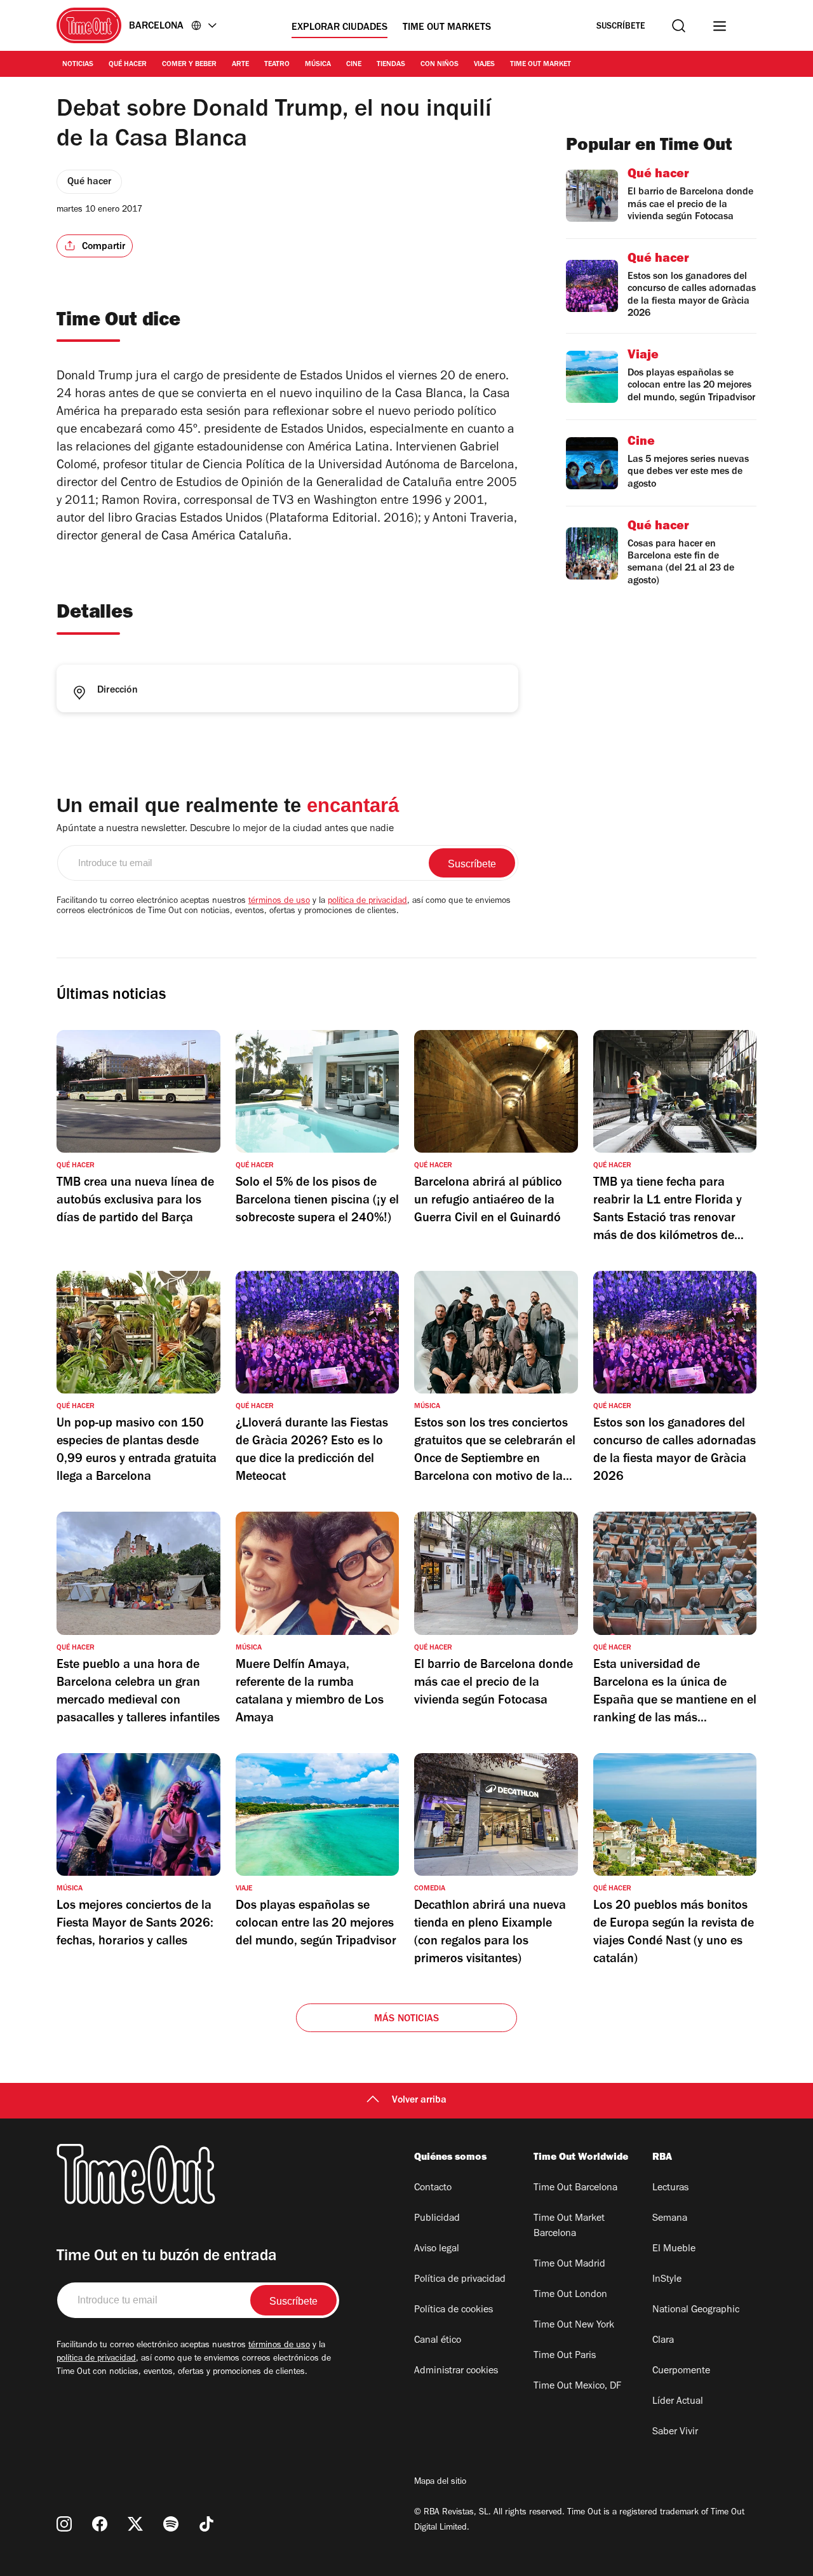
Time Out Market (541, 65)
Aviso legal (437, 2249)
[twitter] (135, 2524)
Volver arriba (419, 2101)
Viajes (484, 65)
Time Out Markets (447, 28)
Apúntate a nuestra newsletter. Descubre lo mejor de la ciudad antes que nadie (225, 829)
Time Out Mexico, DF (577, 2387)
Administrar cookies (456, 2371)
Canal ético (438, 2341)
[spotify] (171, 2524)
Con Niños (440, 65)
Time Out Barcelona (575, 2188)
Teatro (277, 65)
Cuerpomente (681, 2371)
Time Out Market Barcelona (569, 2227)
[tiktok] (206, 2524)
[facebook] (100, 2524)
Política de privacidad (460, 2280)
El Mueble (674, 2249)
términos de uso (279, 902)
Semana (670, 2219)
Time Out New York (574, 2326)
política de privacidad (367, 902)
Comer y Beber (189, 65)
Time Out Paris (565, 2356)
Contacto (433, 2188)
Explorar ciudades (339, 28)
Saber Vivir (675, 2432)
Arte (240, 65)
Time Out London (570, 2295)
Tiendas (391, 65)
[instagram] (64, 2524)
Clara (663, 2341)
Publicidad (437, 2219)
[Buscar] (679, 26)
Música (318, 65)
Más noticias (406, 2019)
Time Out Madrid (569, 2265)
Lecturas (670, 2188)
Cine (354, 65)
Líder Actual (678, 2402)
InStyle (667, 2280)
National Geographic (696, 2310)
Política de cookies (454, 2310)
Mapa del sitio (440, 2483)
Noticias (78, 65)
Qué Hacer (128, 65)
